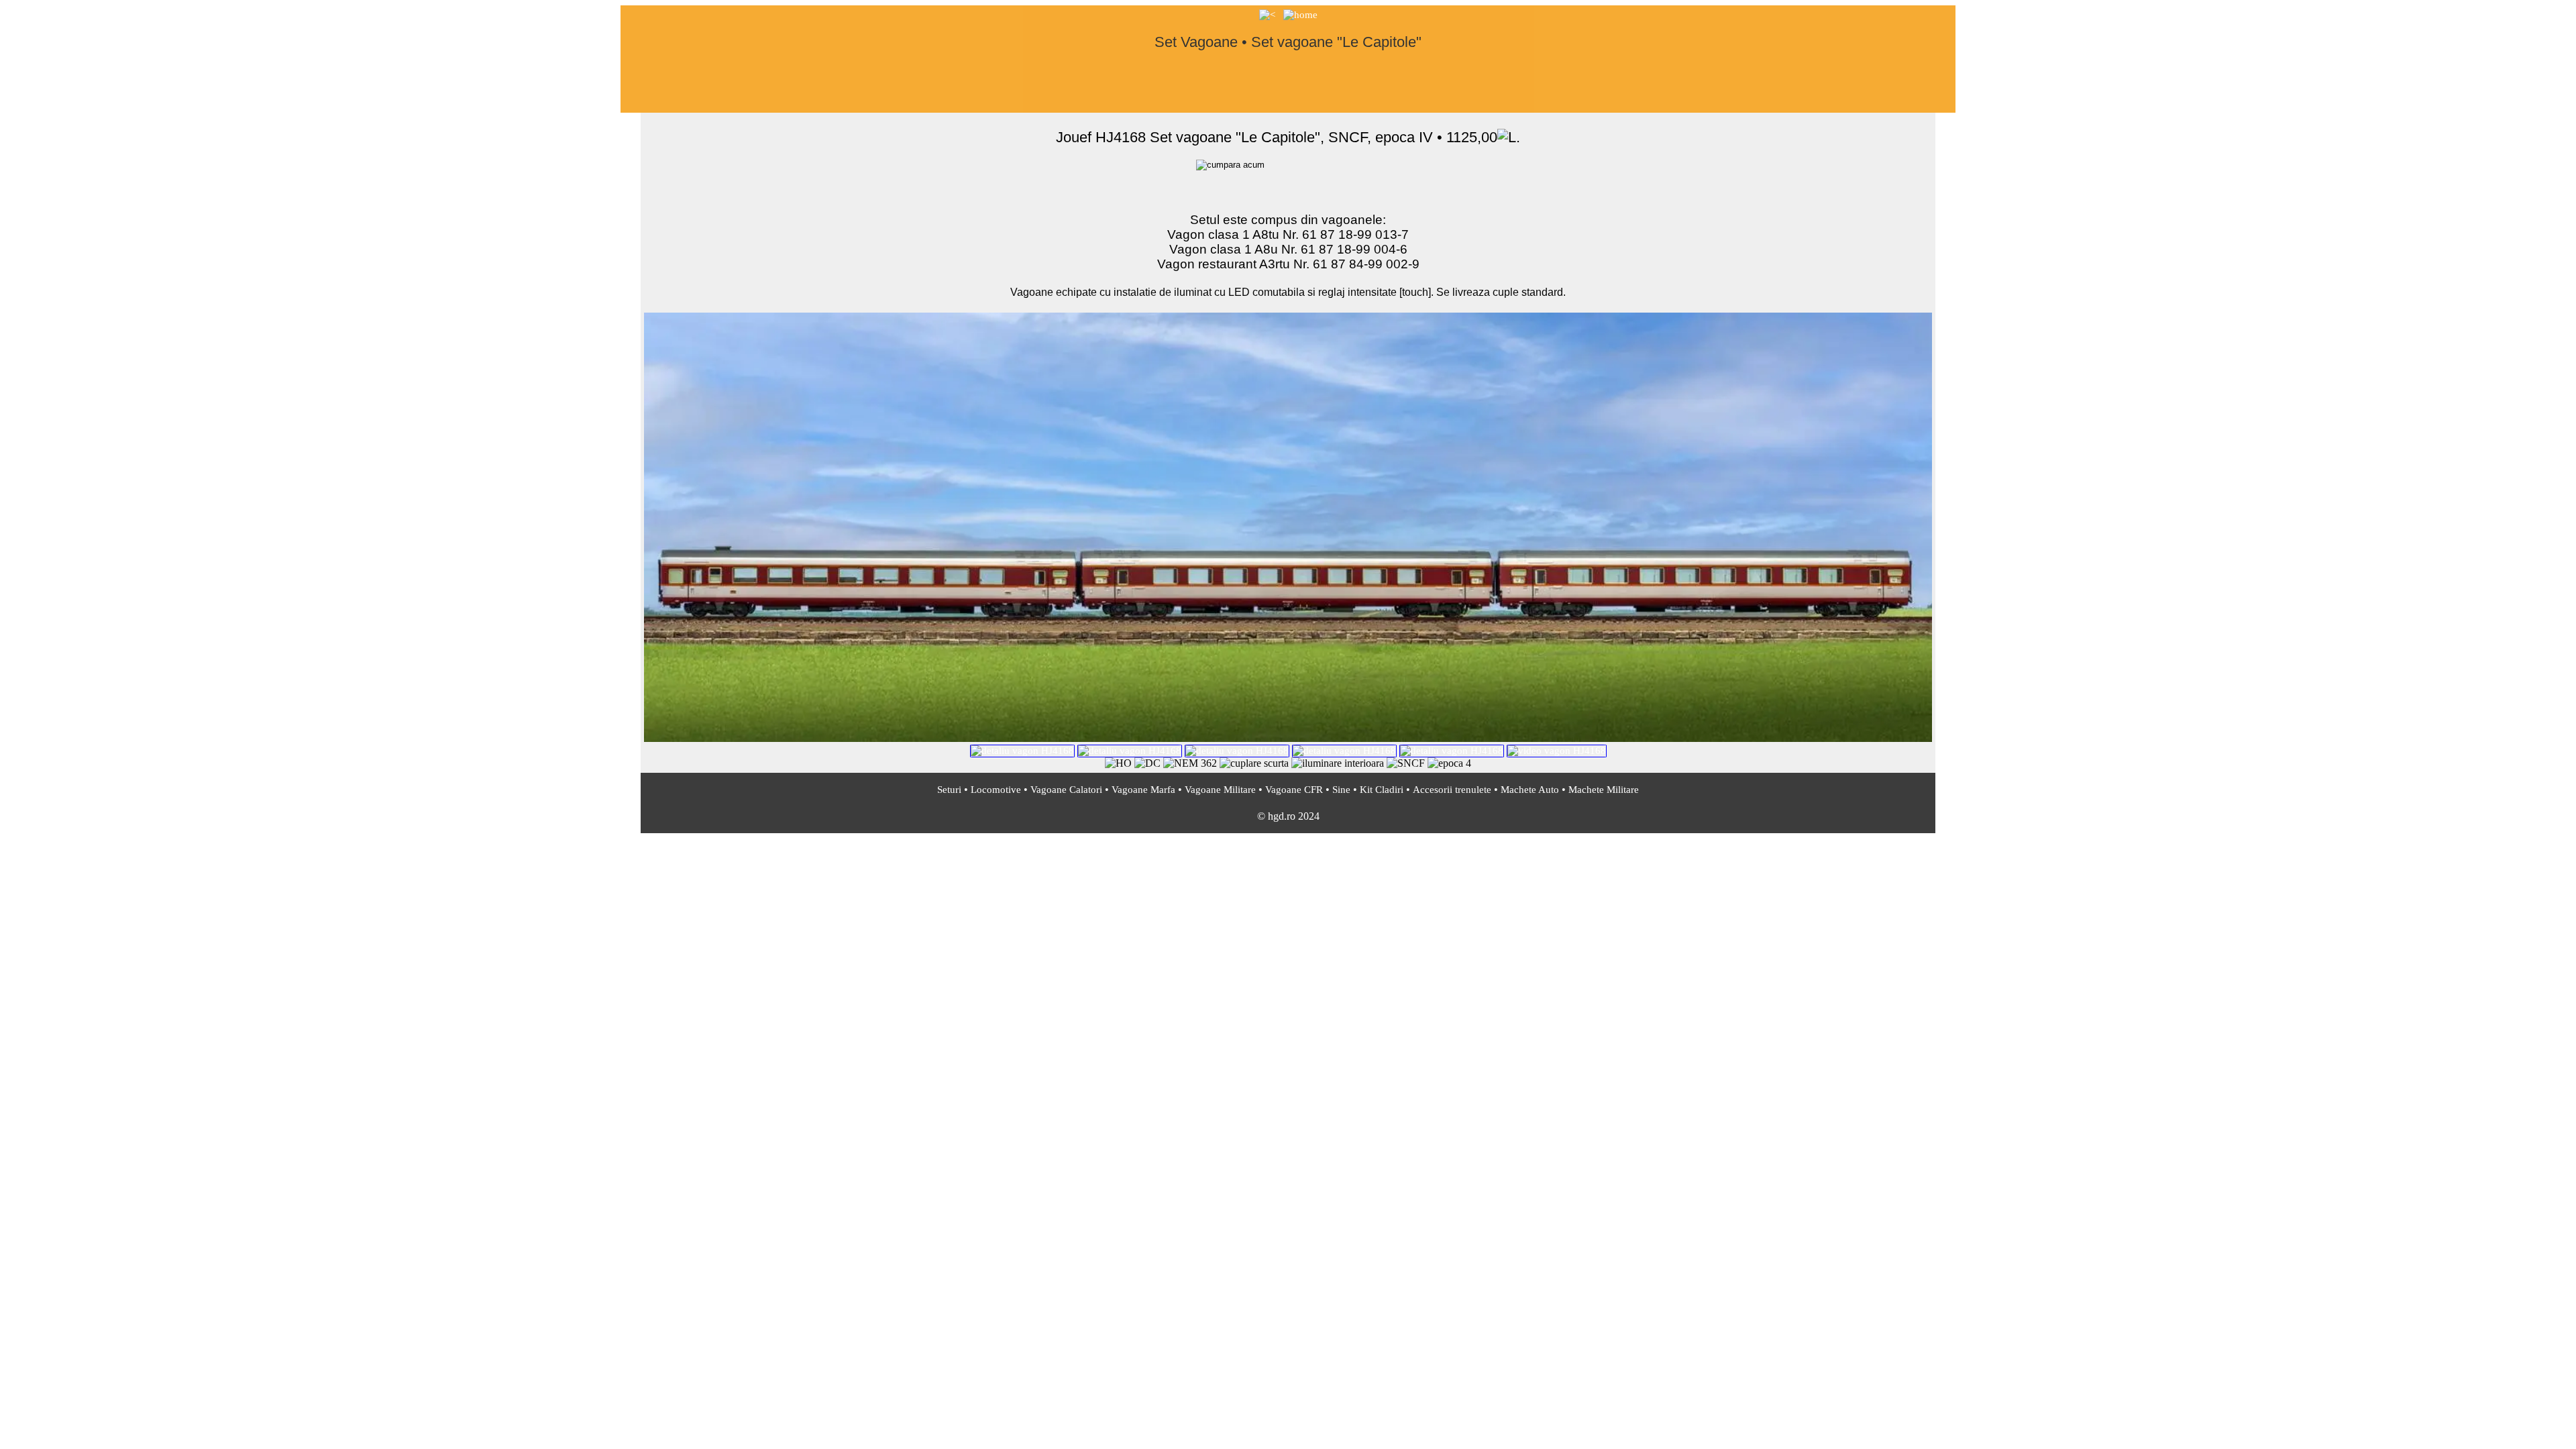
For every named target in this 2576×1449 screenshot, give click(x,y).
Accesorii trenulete (1452, 790)
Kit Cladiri (1382, 790)
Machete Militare (1604, 790)
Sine (1341, 790)
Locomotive (996, 790)
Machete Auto (1530, 790)
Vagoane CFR (1294, 790)
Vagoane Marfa (1143, 790)
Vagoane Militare (1220, 790)
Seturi (949, 790)
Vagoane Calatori (1066, 790)
